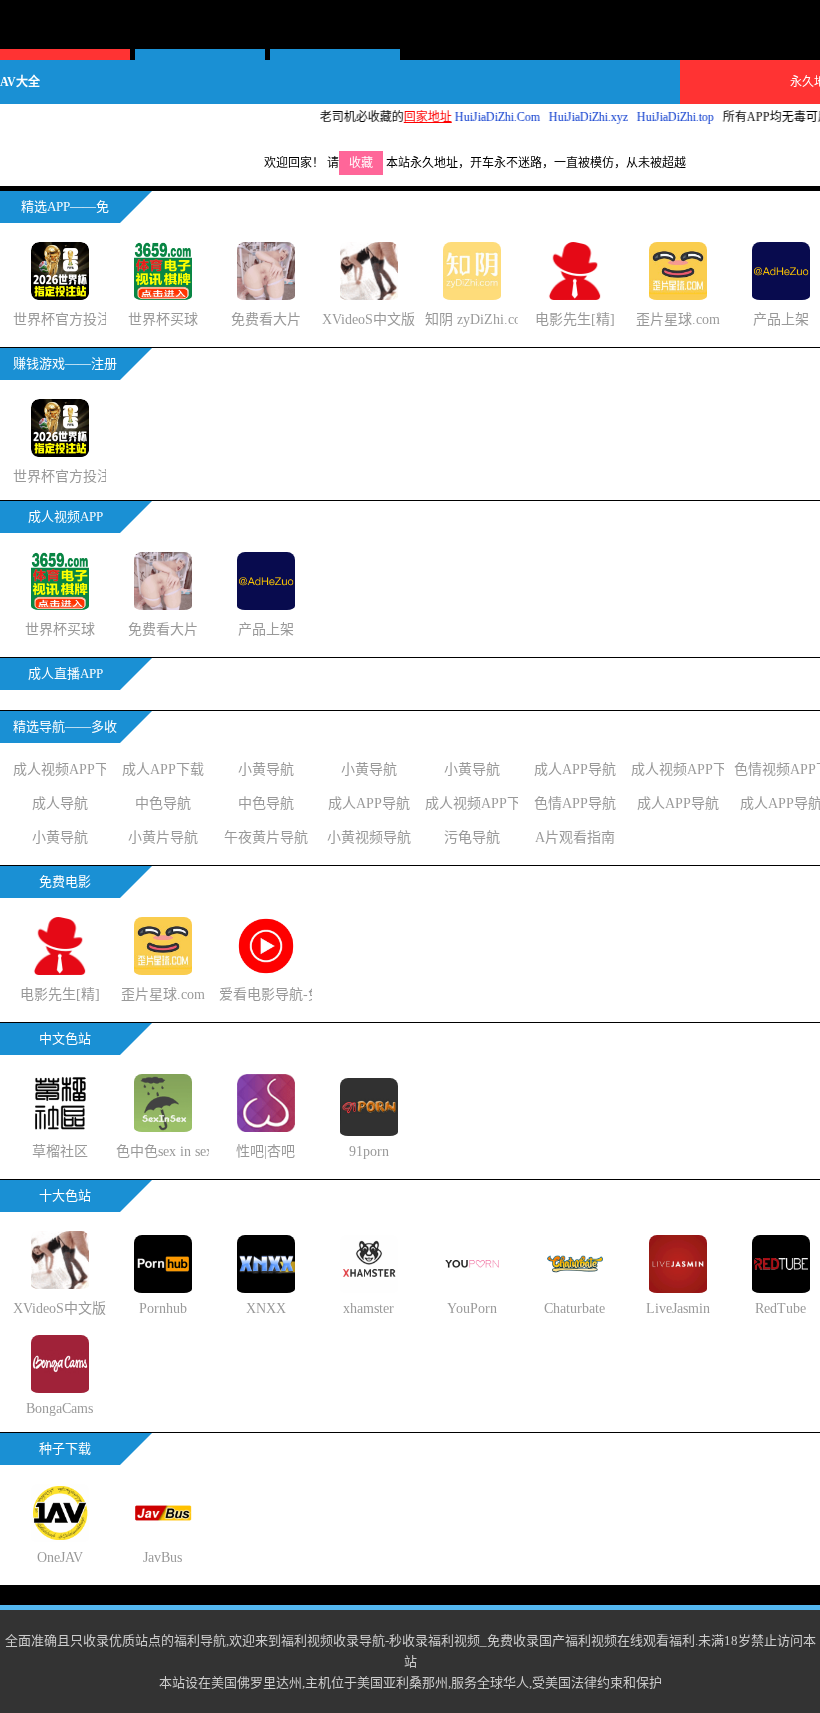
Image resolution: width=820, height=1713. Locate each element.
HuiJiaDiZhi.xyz (568, 117)
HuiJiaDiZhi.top (655, 117)
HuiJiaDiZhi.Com (477, 117)
